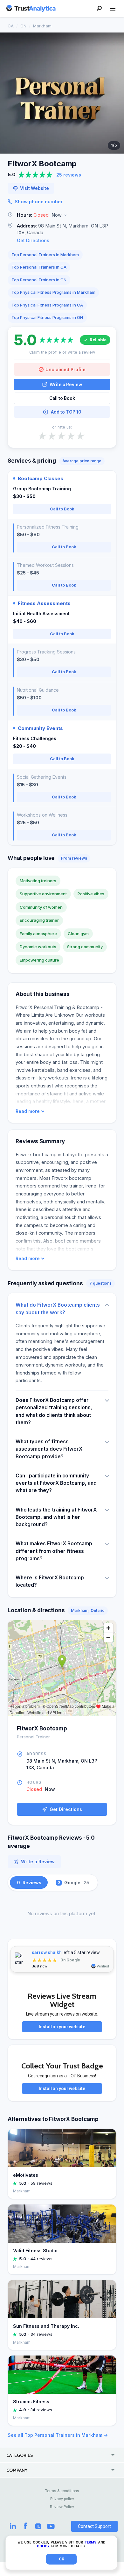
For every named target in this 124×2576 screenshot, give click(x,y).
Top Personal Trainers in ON (39, 280)
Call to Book (62, 398)
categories (20, 2455)
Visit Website (34, 188)
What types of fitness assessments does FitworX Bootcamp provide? (49, 1449)
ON (23, 26)
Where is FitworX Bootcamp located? (50, 1581)
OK (62, 2559)
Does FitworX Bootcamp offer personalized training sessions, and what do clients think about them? (54, 1411)
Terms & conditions (62, 2491)
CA (11, 26)
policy (43, 2546)
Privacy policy (62, 2499)
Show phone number (39, 202)
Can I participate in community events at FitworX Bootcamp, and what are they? (56, 1483)
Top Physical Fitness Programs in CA (47, 305)
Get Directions (33, 240)
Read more (28, 1111)
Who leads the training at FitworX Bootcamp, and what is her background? (56, 1517)
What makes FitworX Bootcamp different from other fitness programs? (54, 1551)
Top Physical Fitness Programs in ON (47, 317)
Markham (42, 26)
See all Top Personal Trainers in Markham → (58, 2435)
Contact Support (94, 2526)
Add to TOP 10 (66, 412)
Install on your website (62, 2027)
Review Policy (62, 2507)
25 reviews (69, 175)
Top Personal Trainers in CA (39, 267)
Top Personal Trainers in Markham (45, 255)
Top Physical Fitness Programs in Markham (53, 292)
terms (91, 2542)
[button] (62, 215)
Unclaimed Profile (65, 369)
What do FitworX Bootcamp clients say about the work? (58, 1309)
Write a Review (66, 385)
